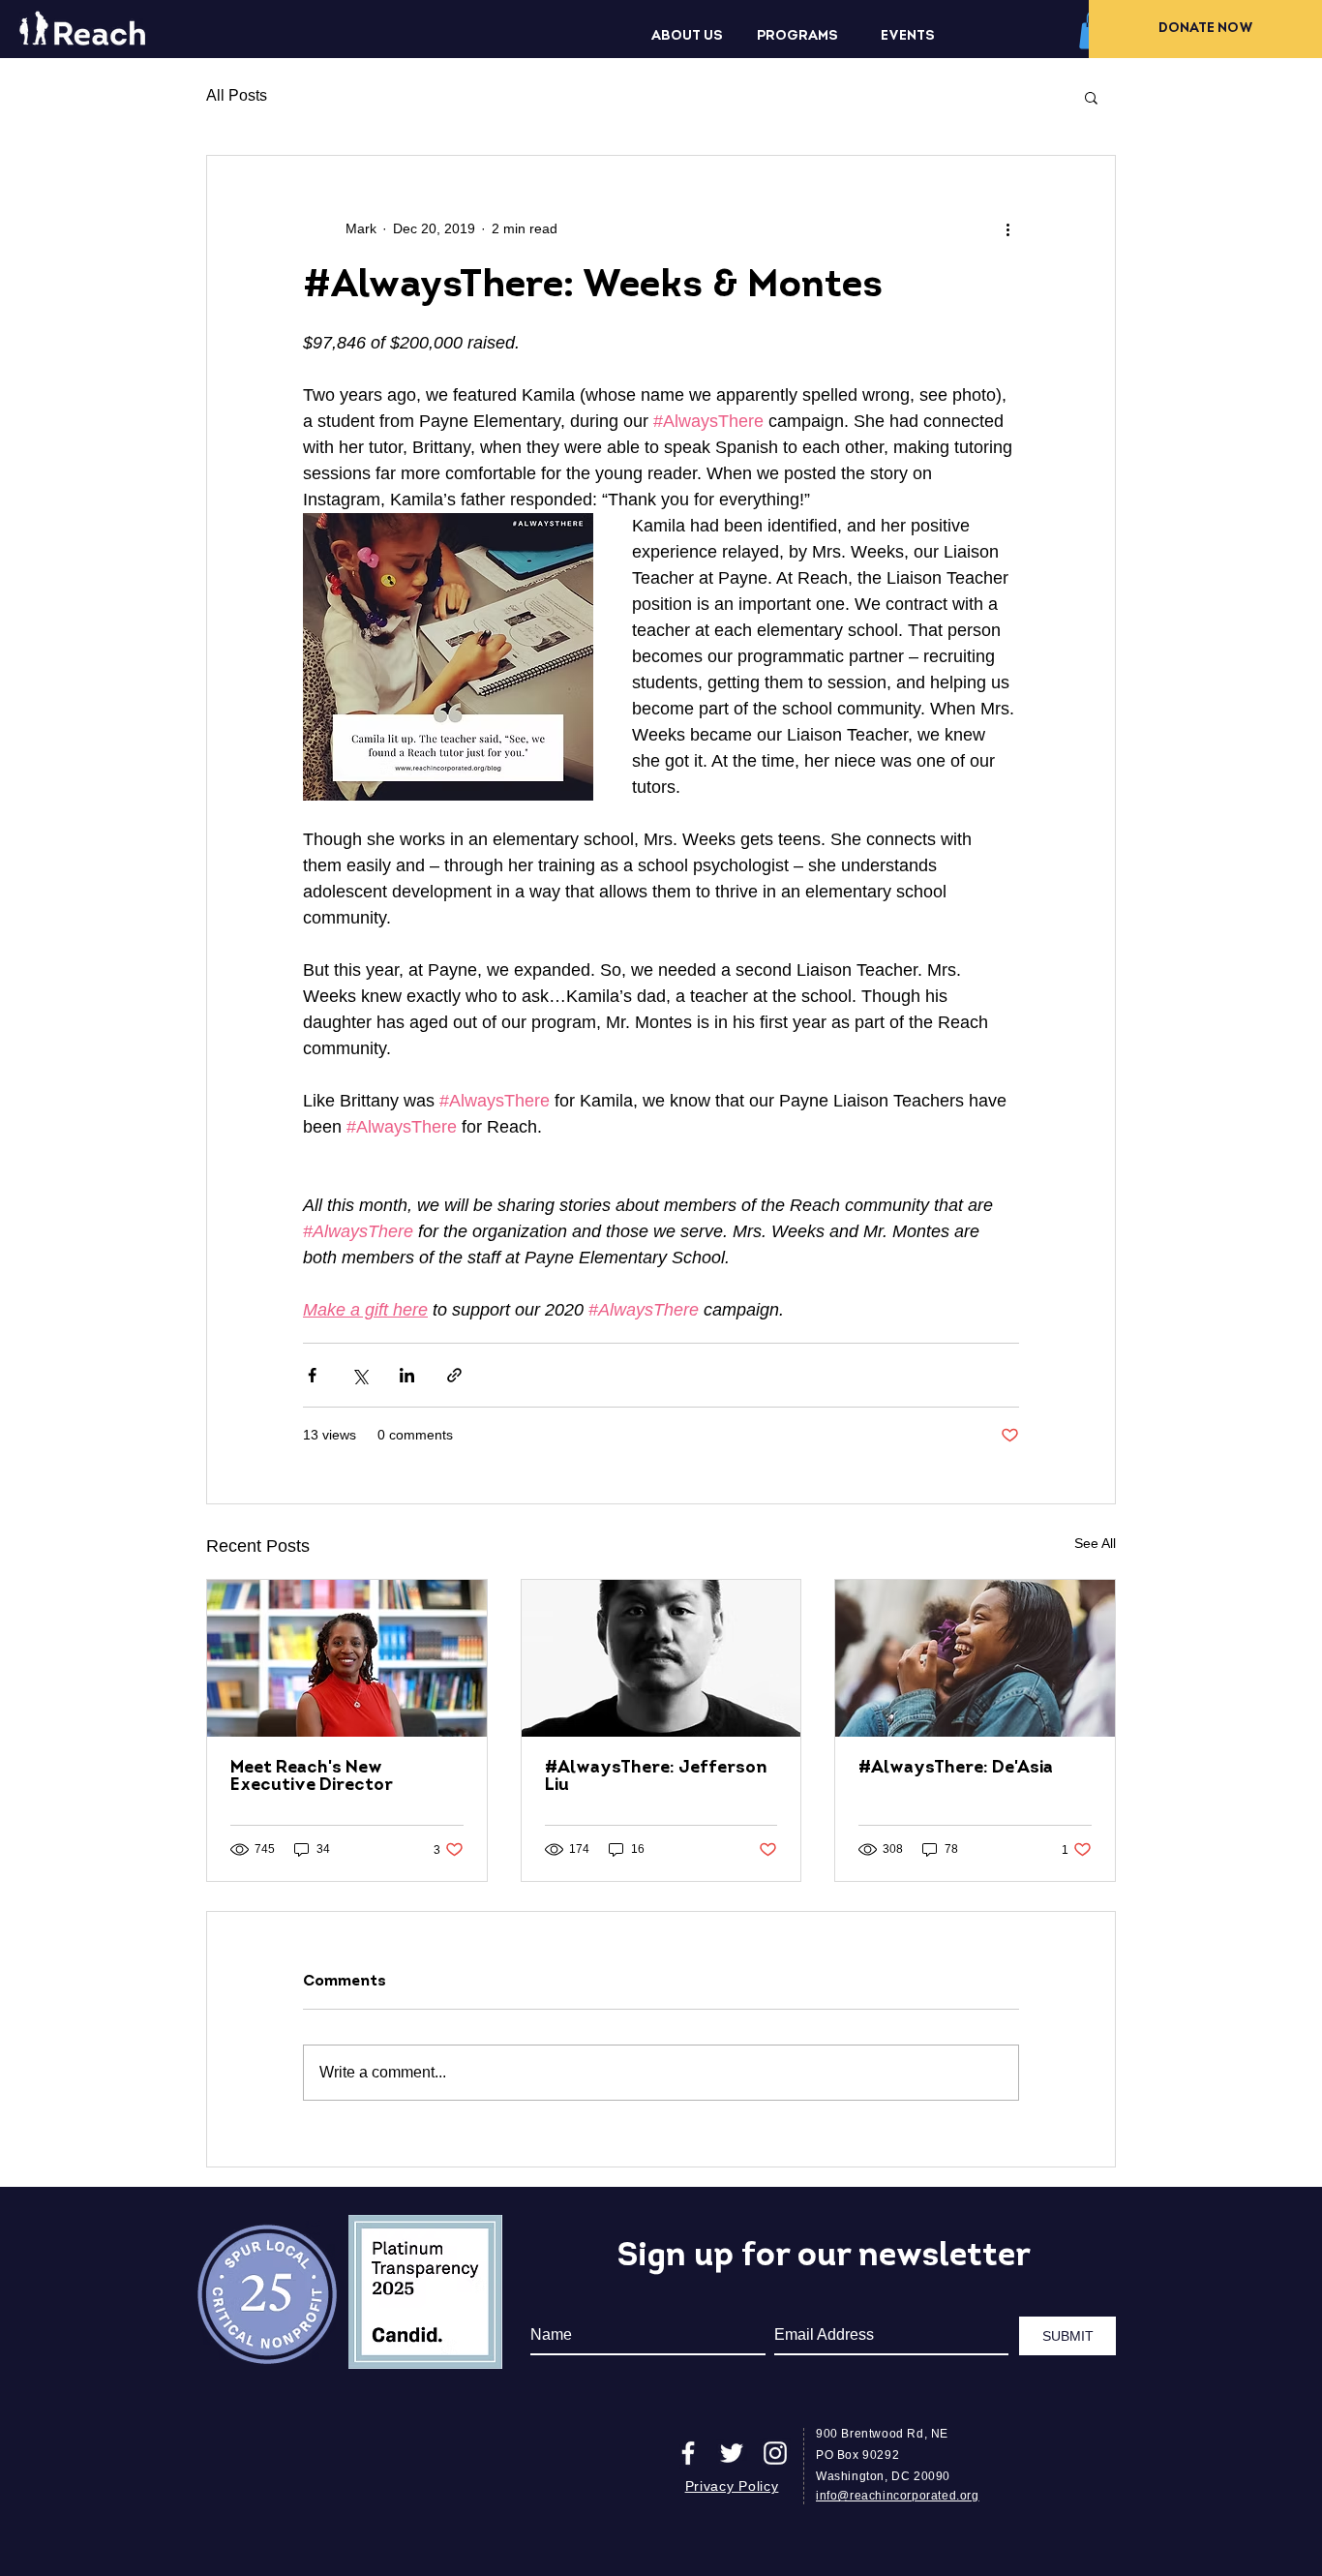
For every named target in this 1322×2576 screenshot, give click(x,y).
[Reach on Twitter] (732, 2453)
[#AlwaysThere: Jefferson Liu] (661, 1658)
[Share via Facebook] (312, 1375)
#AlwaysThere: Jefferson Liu (656, 1777)
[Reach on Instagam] (775, 2453)
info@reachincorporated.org (898, 2496)
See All (1095, 1543)
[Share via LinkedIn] (407, 1375)
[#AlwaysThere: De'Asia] (975, 1658)
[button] (687, 37)
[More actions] (1007, 229)
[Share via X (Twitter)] (360, 1375)
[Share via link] (454, 1375)
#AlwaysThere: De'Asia (956, 1769)
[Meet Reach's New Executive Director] (347, 1658)
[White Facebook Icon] (688, 2453)
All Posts (237, 95)
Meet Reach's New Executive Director (312, 1777)
